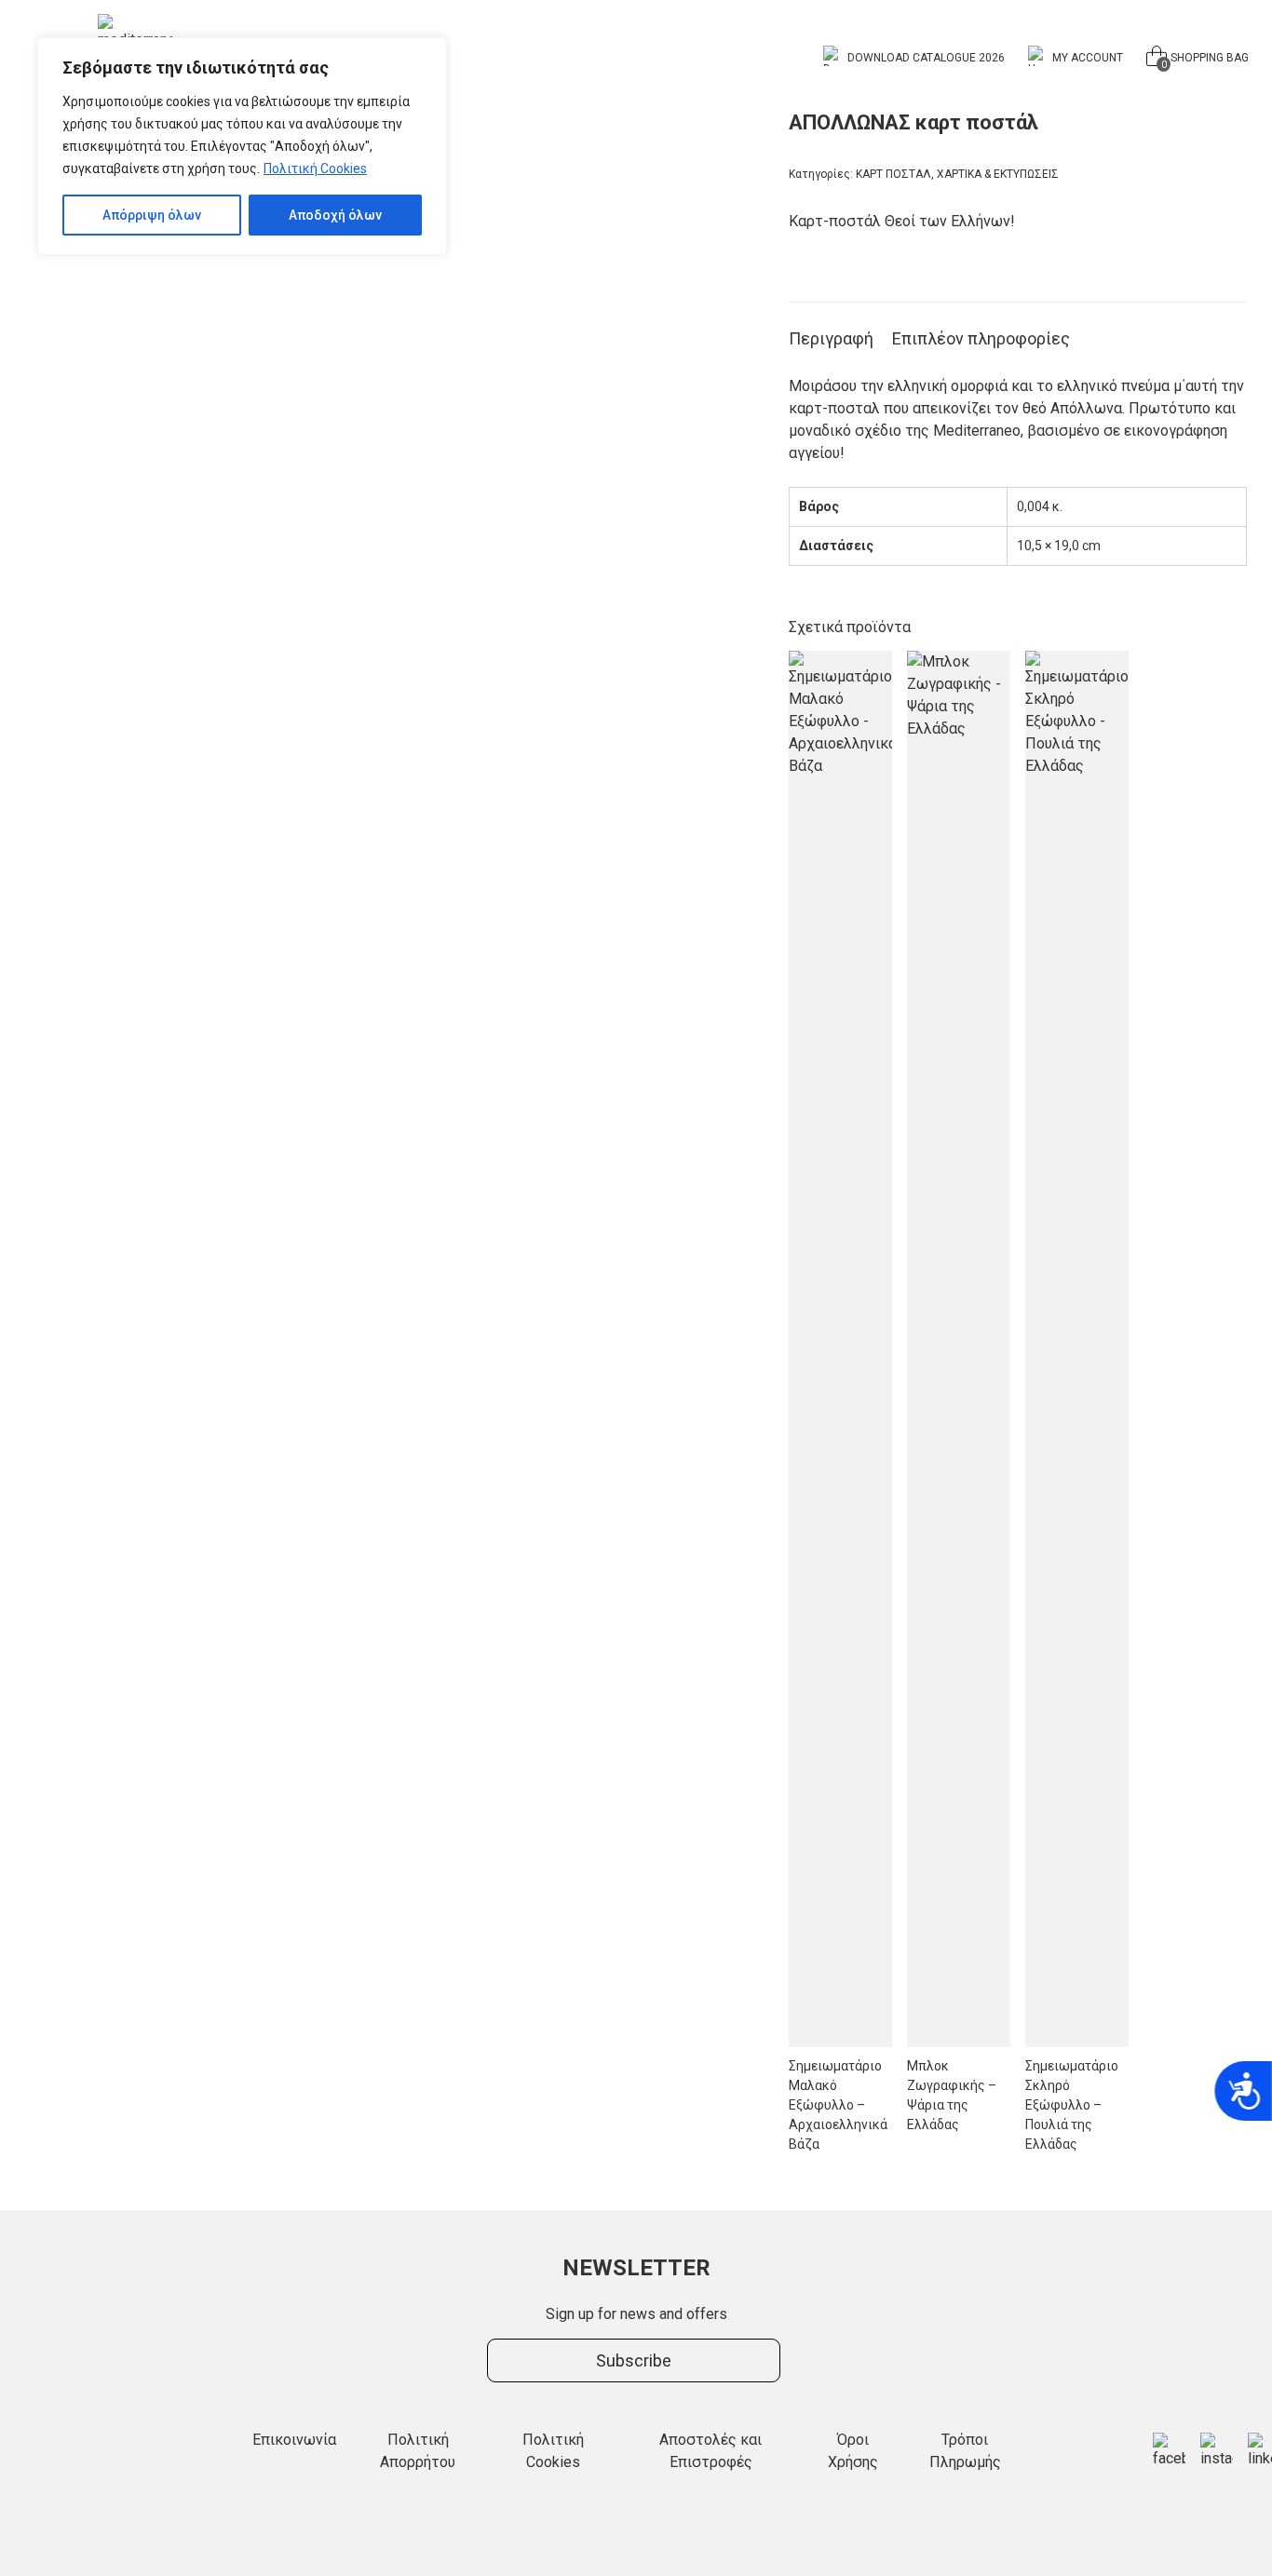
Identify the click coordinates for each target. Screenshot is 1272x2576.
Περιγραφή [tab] (831, 338)
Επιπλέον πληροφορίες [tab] (981, 338)
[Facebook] (1169, 2451)
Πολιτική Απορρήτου (418, 2451)
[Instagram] (1217, 2451)
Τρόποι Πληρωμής (965, 2451)
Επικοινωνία (294, 2440)
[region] (242, 146)
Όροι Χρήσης (853, 2451)
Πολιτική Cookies (315, 169)
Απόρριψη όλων (152, 215)
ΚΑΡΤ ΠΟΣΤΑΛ (893, 174)
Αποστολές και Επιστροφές (710, 2451)
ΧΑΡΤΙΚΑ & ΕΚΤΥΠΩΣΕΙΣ (998, 174)
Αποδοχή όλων (335, 215)
